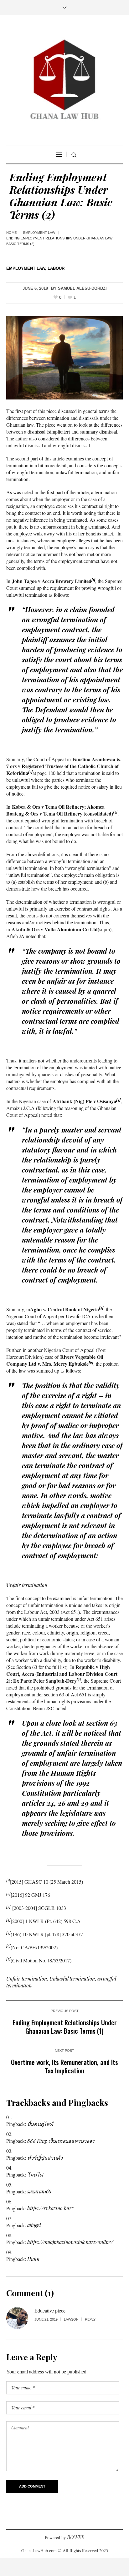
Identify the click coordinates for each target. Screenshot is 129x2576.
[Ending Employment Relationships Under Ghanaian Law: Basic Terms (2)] (64, 357)
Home (11, 233)
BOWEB (76, 2537)
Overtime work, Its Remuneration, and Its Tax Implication (64, 2066)
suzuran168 (39, 2191)
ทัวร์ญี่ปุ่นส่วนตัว (45, 2158)
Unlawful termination (72, 1978)
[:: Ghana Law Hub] (64, 81)
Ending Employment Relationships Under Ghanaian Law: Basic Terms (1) (65, 2026)
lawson (71, 2319)
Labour (56, 268)
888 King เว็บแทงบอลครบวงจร (61, 2141)
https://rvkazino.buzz (50, 2208)
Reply (90, 2319)
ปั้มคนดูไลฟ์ (40, 2124)
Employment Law (39, 233)
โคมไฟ (35, 2174)
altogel (34, 2225)
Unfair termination (27, 1978)
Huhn (33, 2259)
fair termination (31, 1585)
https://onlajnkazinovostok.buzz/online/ (70, 2242)
